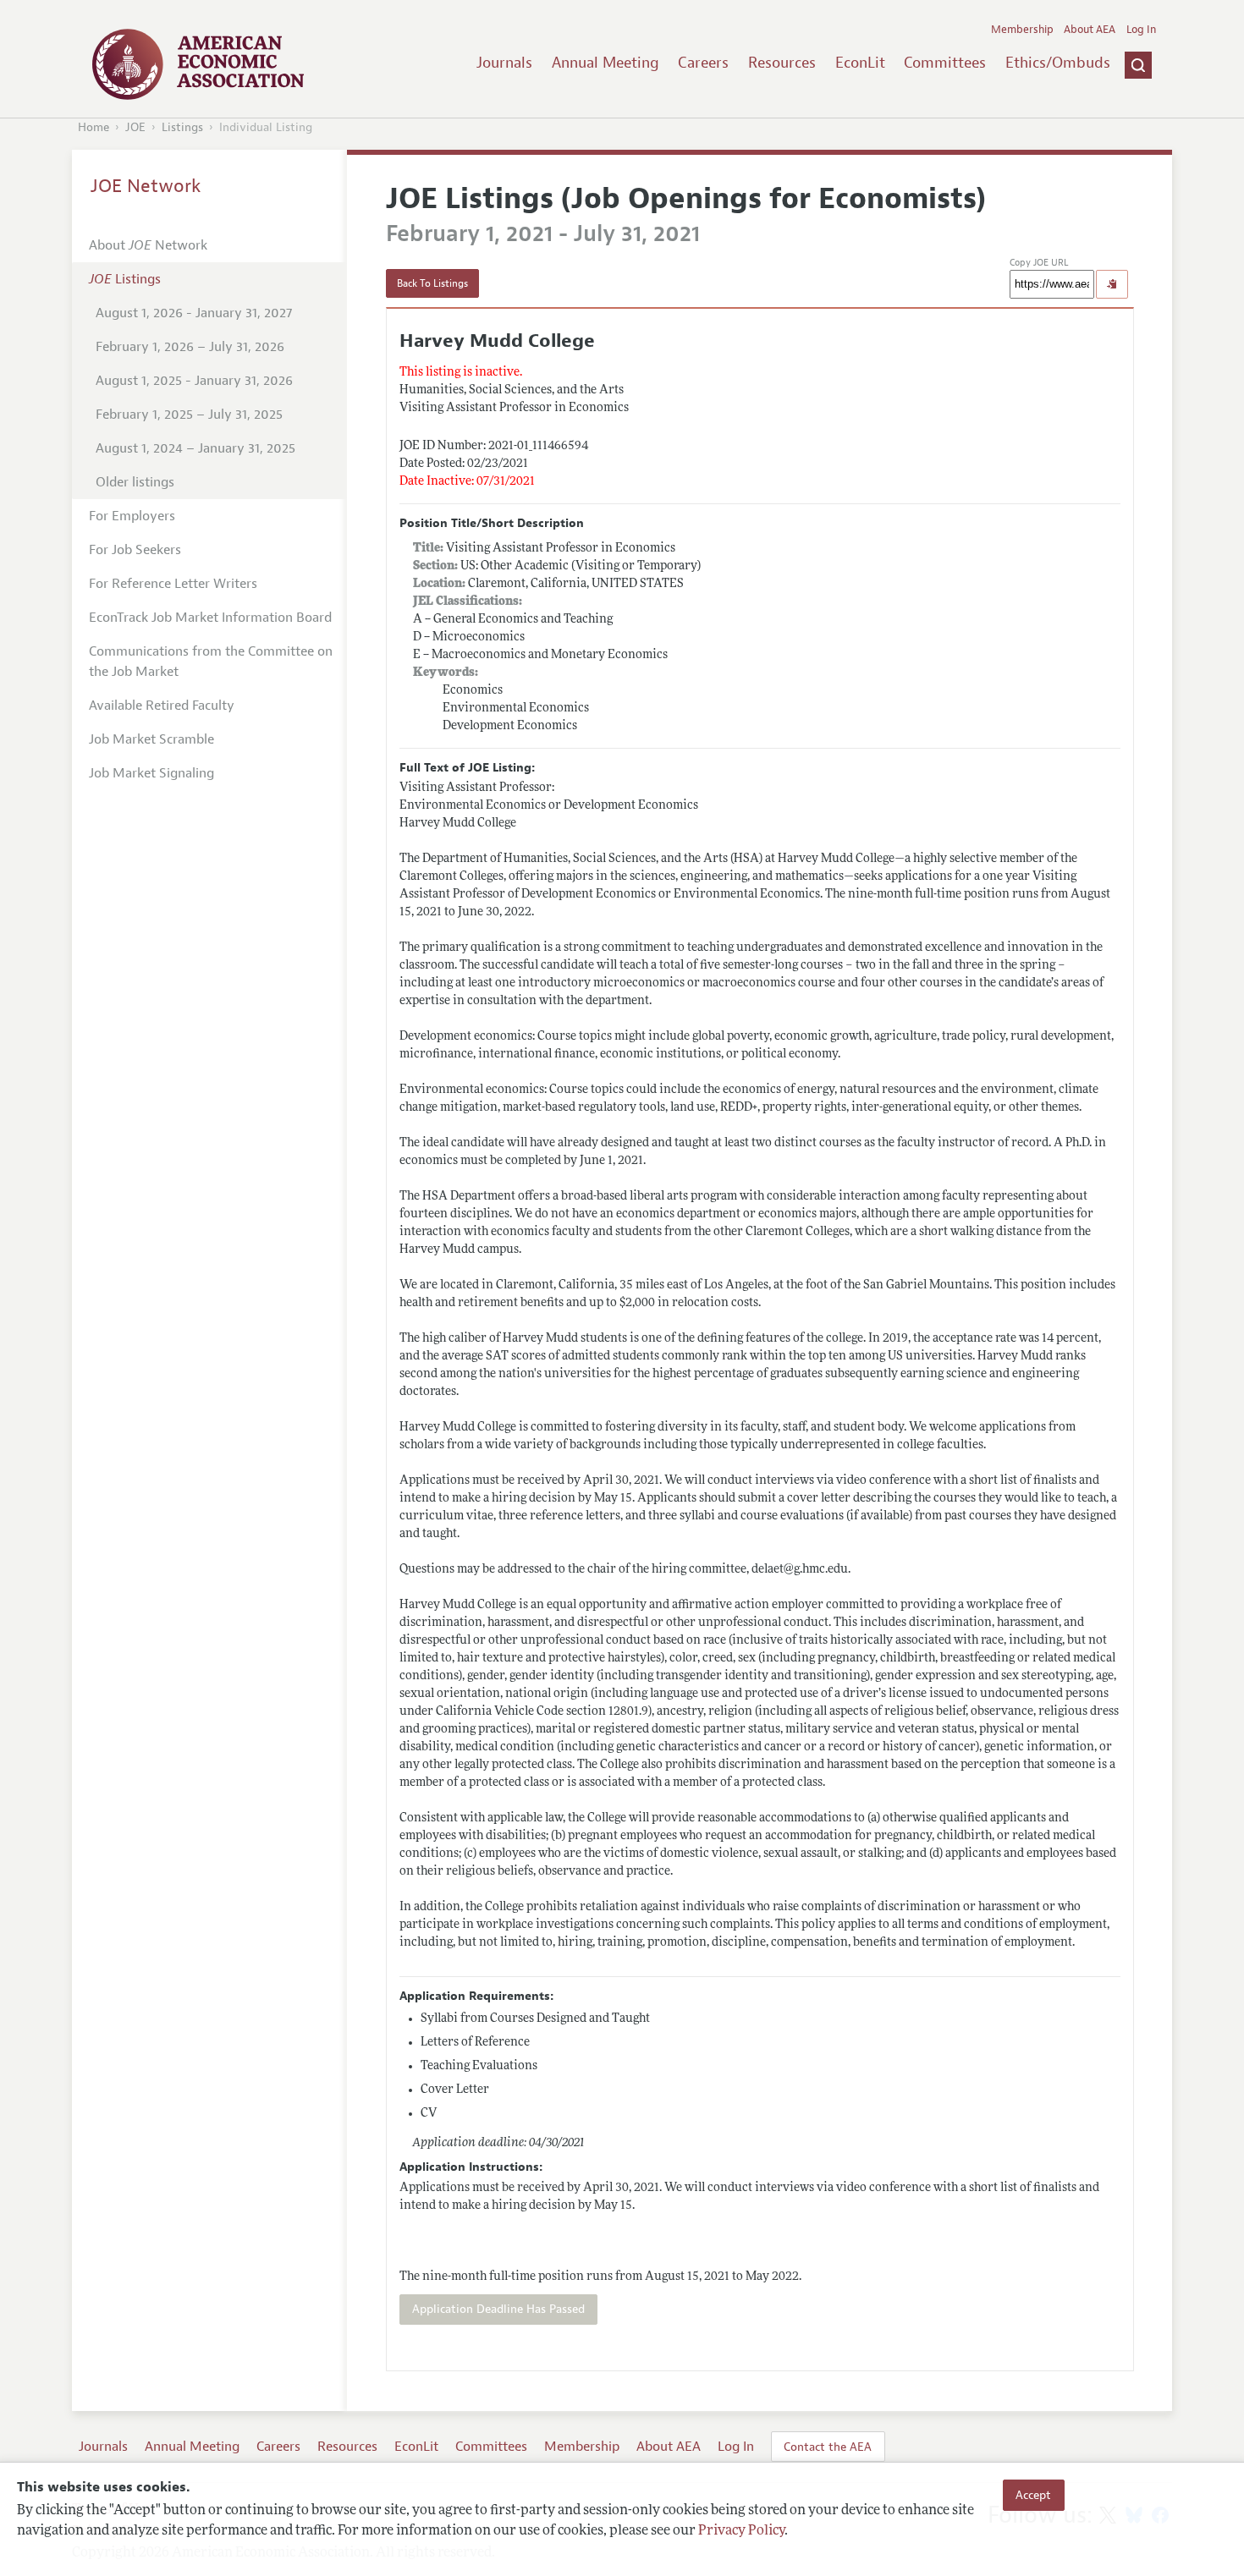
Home (94, 127)
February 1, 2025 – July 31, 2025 (189, 415)
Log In (1141, 30)
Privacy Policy (741, 2531)
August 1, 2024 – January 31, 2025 (195, 448)
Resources (782, 63)
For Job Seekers (135, 550)
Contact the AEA (828, 2447)
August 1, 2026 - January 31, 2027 (194, 313)
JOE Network (146, 186)
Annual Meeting (605, 63)
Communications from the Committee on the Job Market (211, 662)
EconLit (860, 63)
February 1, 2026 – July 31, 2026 (190, 347)
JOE (135, 127)
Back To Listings (432, 283)
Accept (1033, 2495)
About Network (148, 245)
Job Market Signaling (151, 773)
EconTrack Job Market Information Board (210, 618)
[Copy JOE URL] (1112, 284)
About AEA (1090, 30)
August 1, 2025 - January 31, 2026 (194, 381)
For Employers (132, 516)
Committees (945, 63)
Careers (703, 63)
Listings (182, 127)
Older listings (135, 482)
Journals (504, 63)
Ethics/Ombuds (1058, 63)
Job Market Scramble (151, 739)
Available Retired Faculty (162, 706)
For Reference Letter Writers (173, 584)
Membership (1022, 30)
